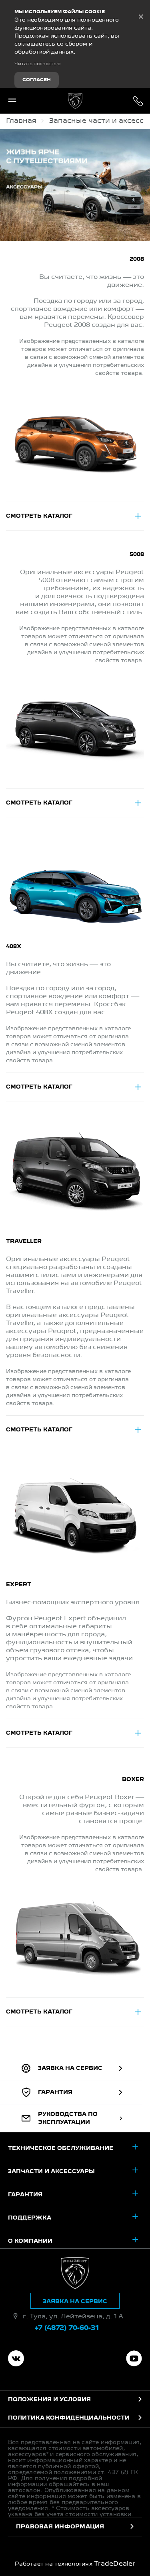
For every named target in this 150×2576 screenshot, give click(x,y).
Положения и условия (49, 2400)
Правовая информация (60, 2527)
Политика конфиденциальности (69, 2418)
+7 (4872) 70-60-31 (138, 101)
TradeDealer (115, 2564)
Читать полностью (37, 64)
